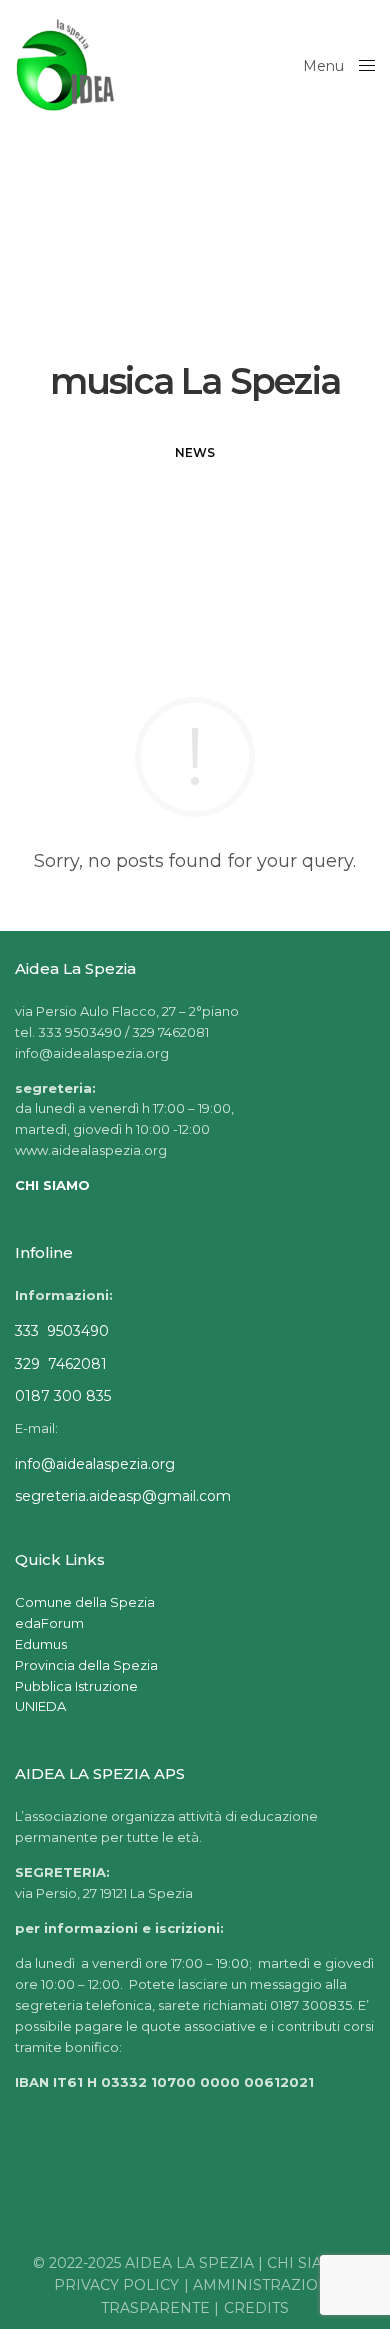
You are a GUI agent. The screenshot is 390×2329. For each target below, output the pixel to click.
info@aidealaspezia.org (95, 1464)
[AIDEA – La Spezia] (65, 65)
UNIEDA (40, 1706)
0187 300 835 (63, 1396)
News (195, 452)
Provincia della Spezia (86, 1665)
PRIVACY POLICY (116, 2285)
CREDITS (256, 2308)
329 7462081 (61, 1364)
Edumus (41, 1644)
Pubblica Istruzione (76, 1686)
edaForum (49, 1623)
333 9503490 (62, 1331)
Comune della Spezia (85, 1602)
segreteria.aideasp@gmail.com (123, 1496)
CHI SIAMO (307, 2263)
